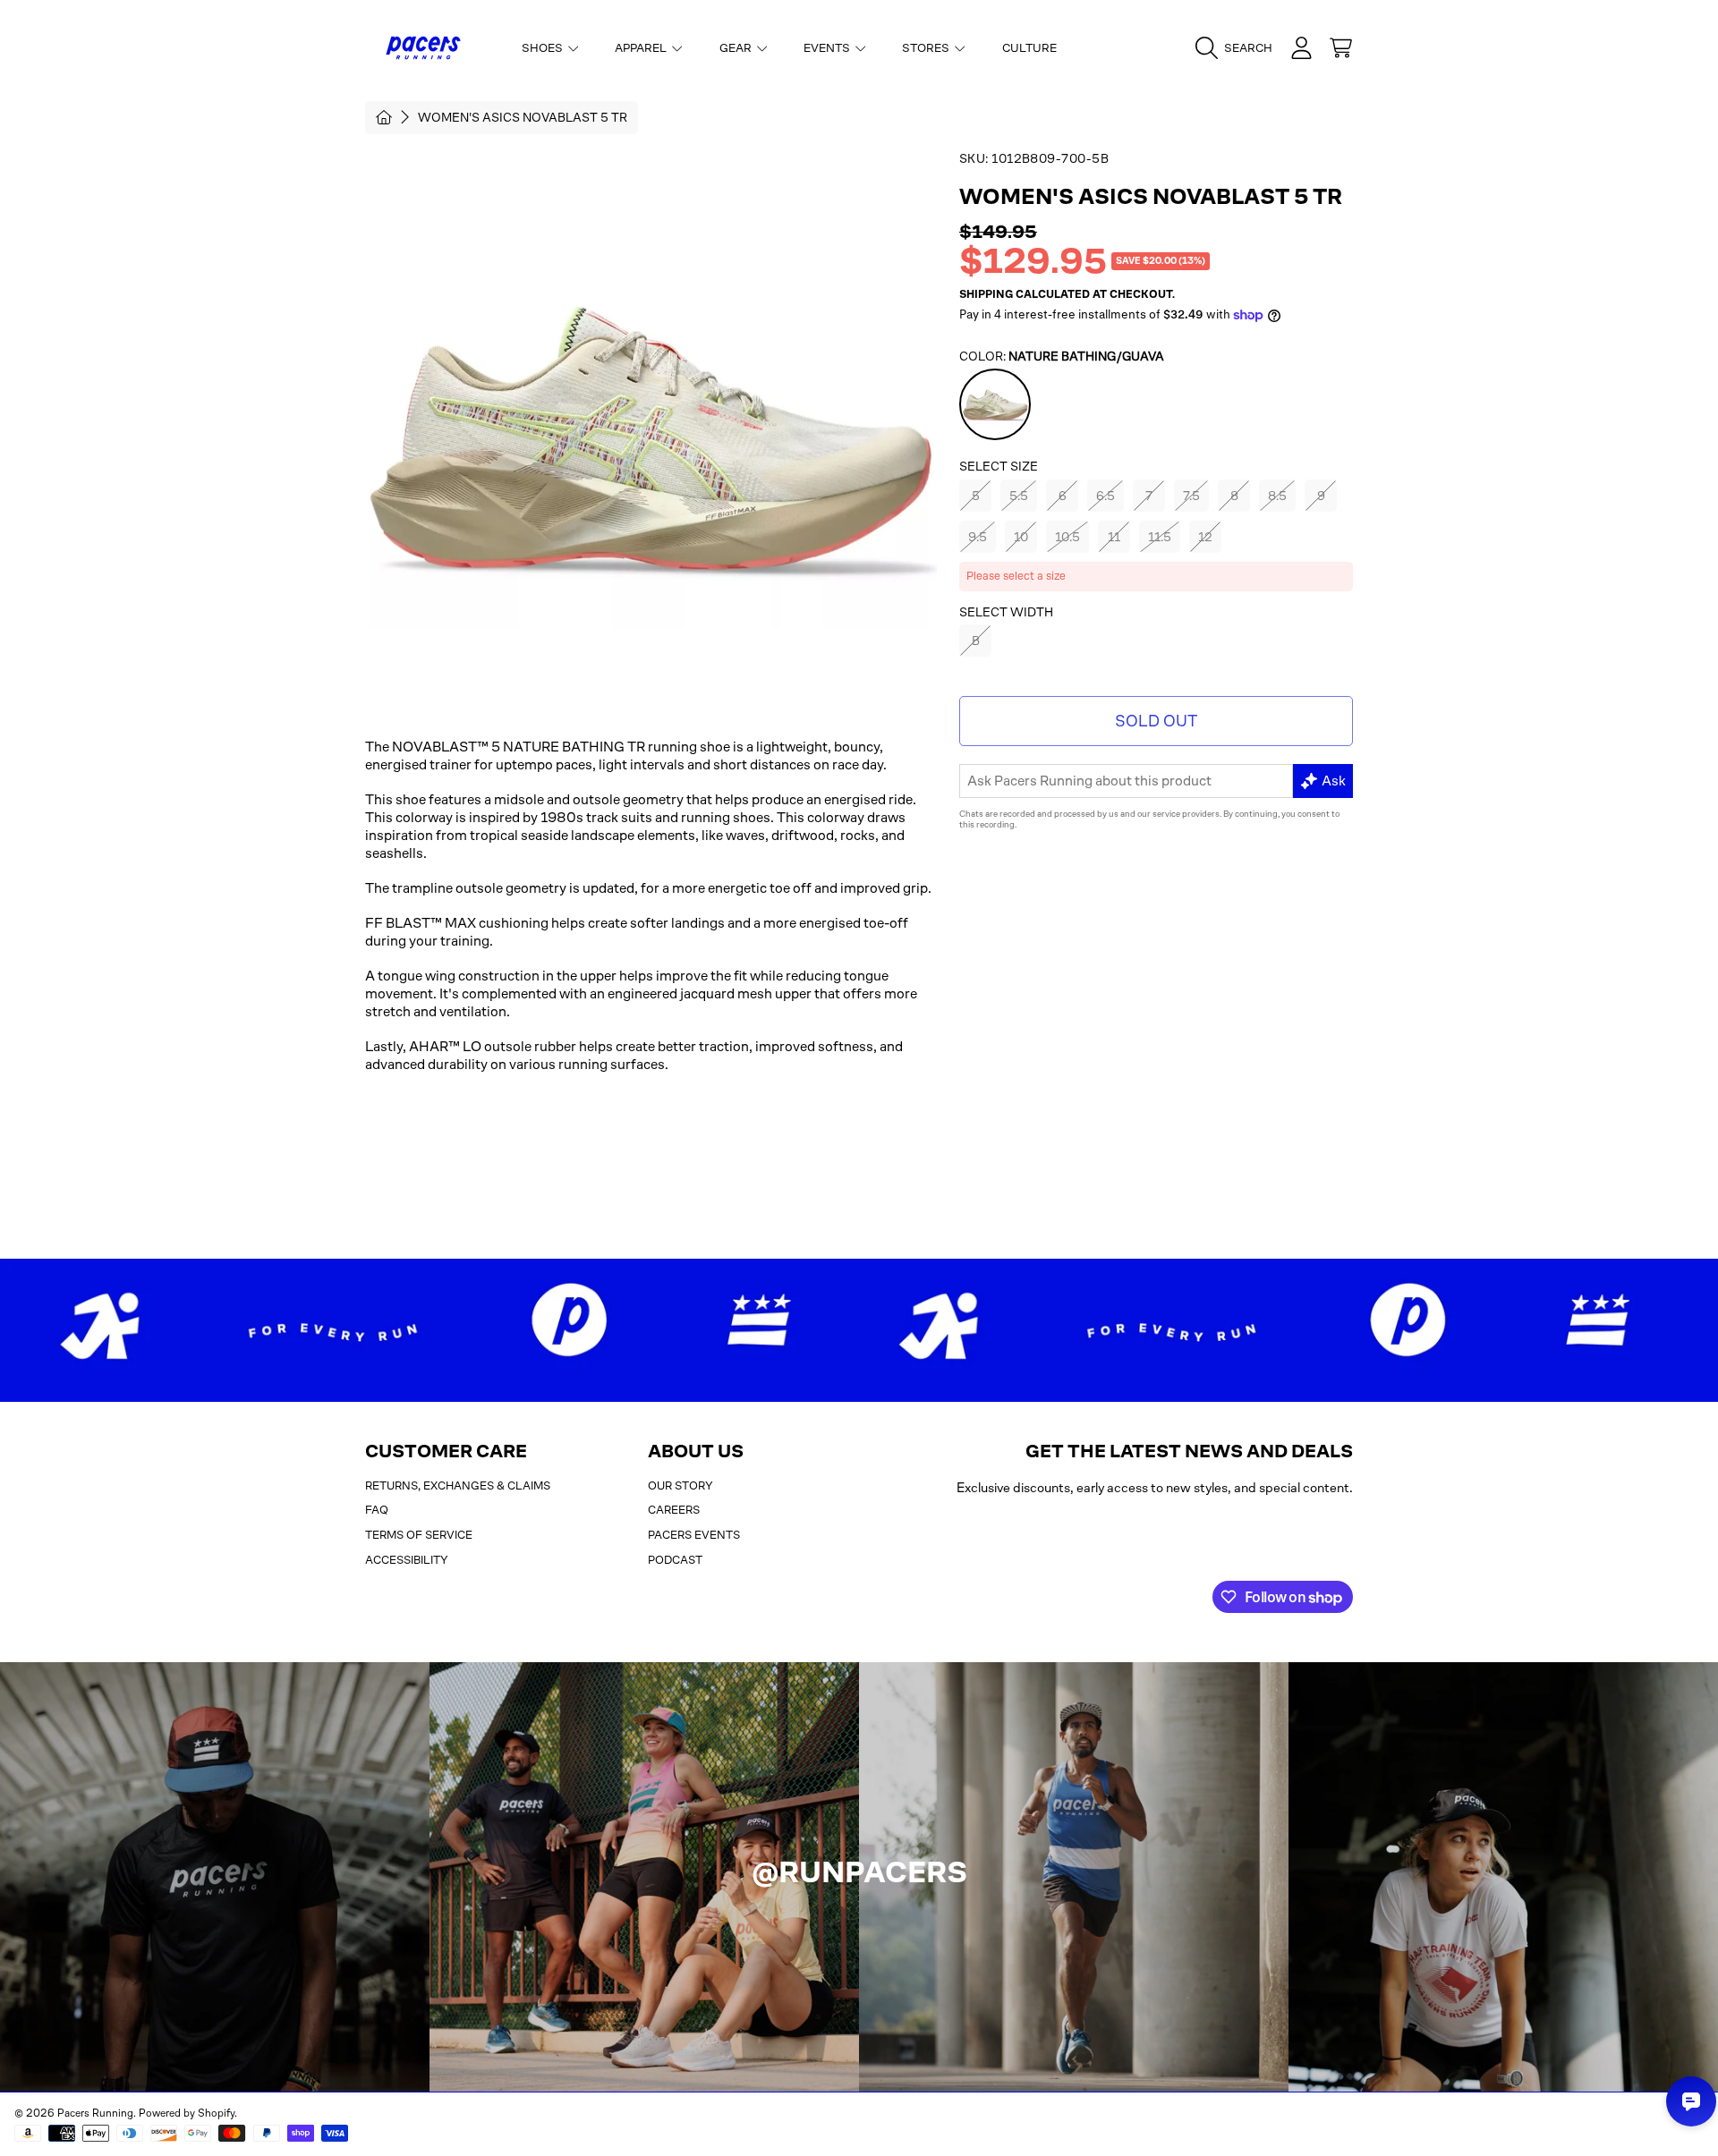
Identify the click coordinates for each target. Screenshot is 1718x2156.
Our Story (680, 1485)
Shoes (544, 48)
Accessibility (407, 1560)
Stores (927, 48)
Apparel (642, 48)
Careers (674, 1510)
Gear (737, 48)
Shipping (986, 294)
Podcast (675, 1560)
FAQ (377, 1510)
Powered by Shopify (187, 2113)
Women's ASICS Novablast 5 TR (523, 117)
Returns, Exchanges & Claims (458, 1485)
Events (828, 48)
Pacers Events (694, 1535)
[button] (1238, 48)
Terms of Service (419, 1535)
